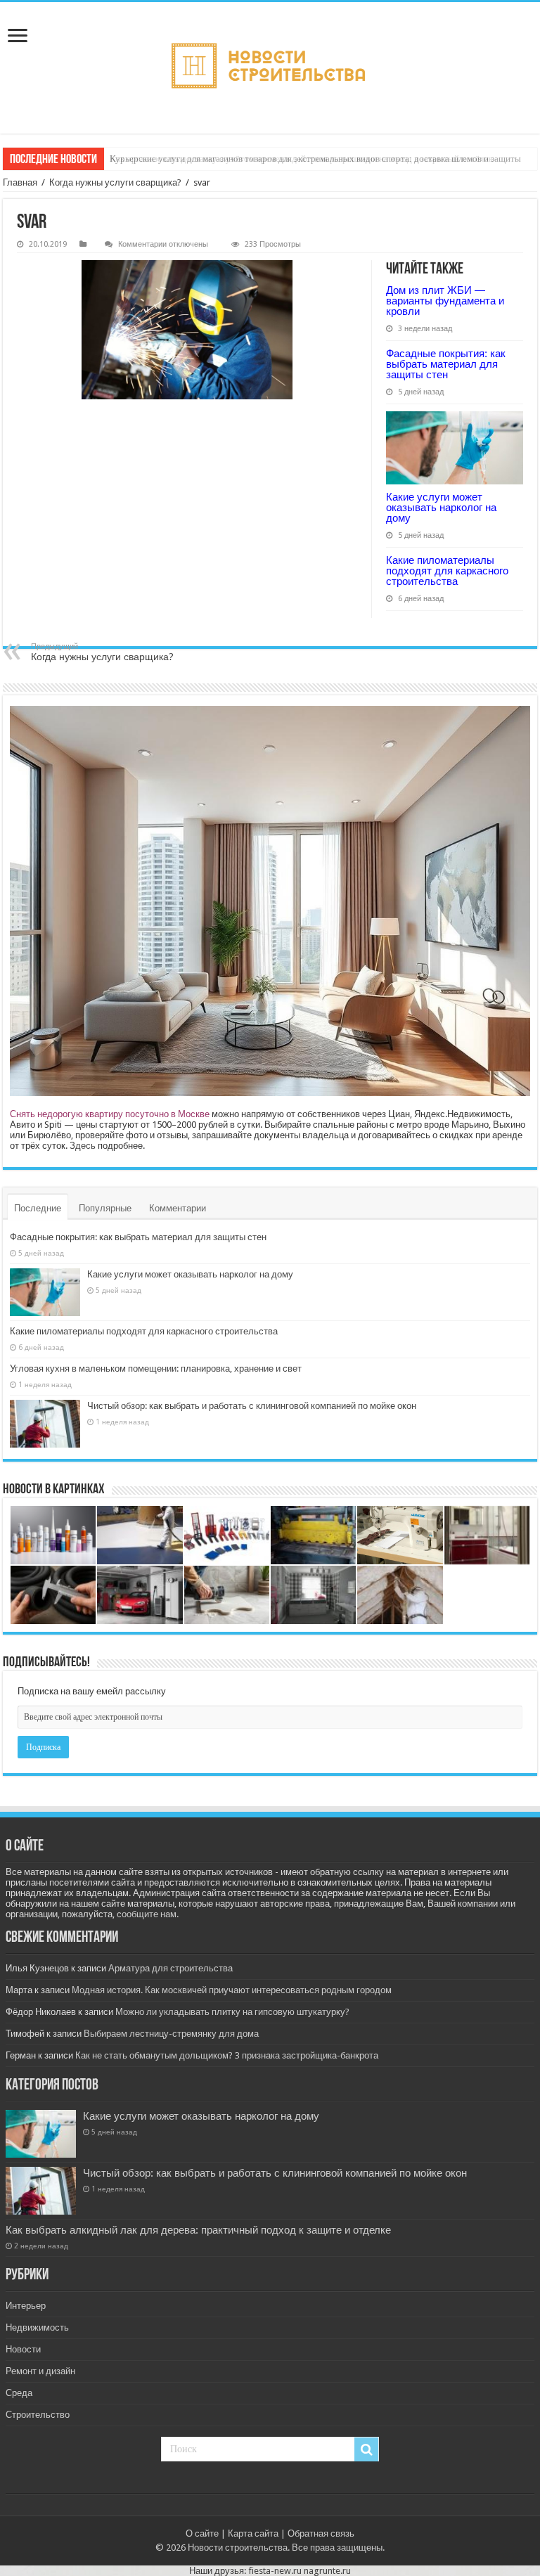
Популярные (105, 1208)
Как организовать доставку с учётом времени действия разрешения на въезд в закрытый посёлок (301, 159)
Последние (38, 1208)
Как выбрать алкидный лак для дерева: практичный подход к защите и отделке (198, 2230)
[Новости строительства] (270, 68)
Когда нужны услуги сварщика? (115, 182)
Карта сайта (253, 2533)
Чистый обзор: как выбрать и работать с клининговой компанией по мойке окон (252, 1406)
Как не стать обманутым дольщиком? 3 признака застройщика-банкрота (227, 2055)
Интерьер (26, 2306)
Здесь (83, 1146)
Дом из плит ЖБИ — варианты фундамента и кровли (445, 301)
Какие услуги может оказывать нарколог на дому (441, 507)
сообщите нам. (148, 1914)
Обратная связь (321, 2533)
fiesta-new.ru (275, 2571)
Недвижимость (37, 2327)
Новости (23, 2349)
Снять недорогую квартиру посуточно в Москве (110, 1114)
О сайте (202, 2533)
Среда (19, 2393)
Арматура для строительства (171, 1968)
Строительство (38, 2415)
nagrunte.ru (327, 2571)
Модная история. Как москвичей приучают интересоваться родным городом (232, 1990)
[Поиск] (366, 2449)
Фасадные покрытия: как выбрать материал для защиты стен (446, 364)
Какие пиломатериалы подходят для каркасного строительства (447, 571)
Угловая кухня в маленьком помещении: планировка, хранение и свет (156, 1368)
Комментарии (178, 1208)
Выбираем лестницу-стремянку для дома (171, 2034)
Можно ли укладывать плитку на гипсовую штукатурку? (232, 2012)
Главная (20, 182)
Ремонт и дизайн (40, 2371)
